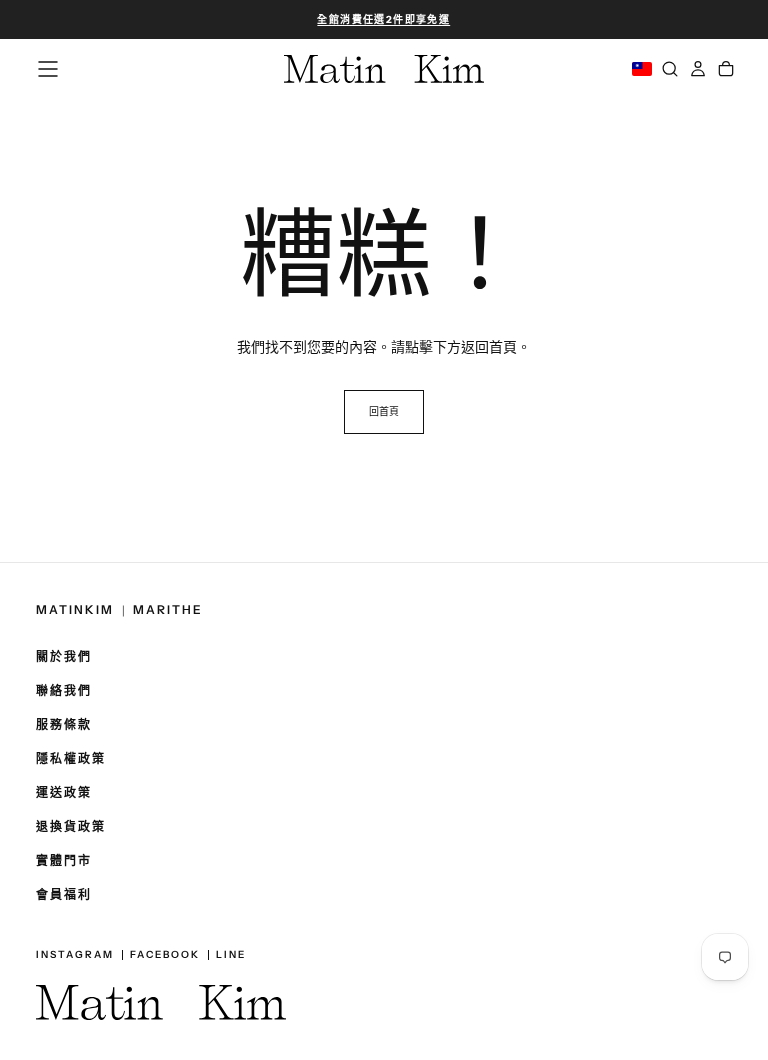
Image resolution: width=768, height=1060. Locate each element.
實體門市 (64, 861)
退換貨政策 (71, 827)
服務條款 (64, 725)
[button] (384, 19)
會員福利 (64, 895)
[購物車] (726, 69)
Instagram (75, 955)
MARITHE (168, 610)
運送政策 (64, 793)
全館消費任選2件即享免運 (383, 19)
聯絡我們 (64, 691)
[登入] (698, 69)
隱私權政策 (71, 759)
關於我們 (64, 657)
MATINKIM (75, 610)
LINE (231, 955)
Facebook (165, 955)
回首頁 (384, 411)
